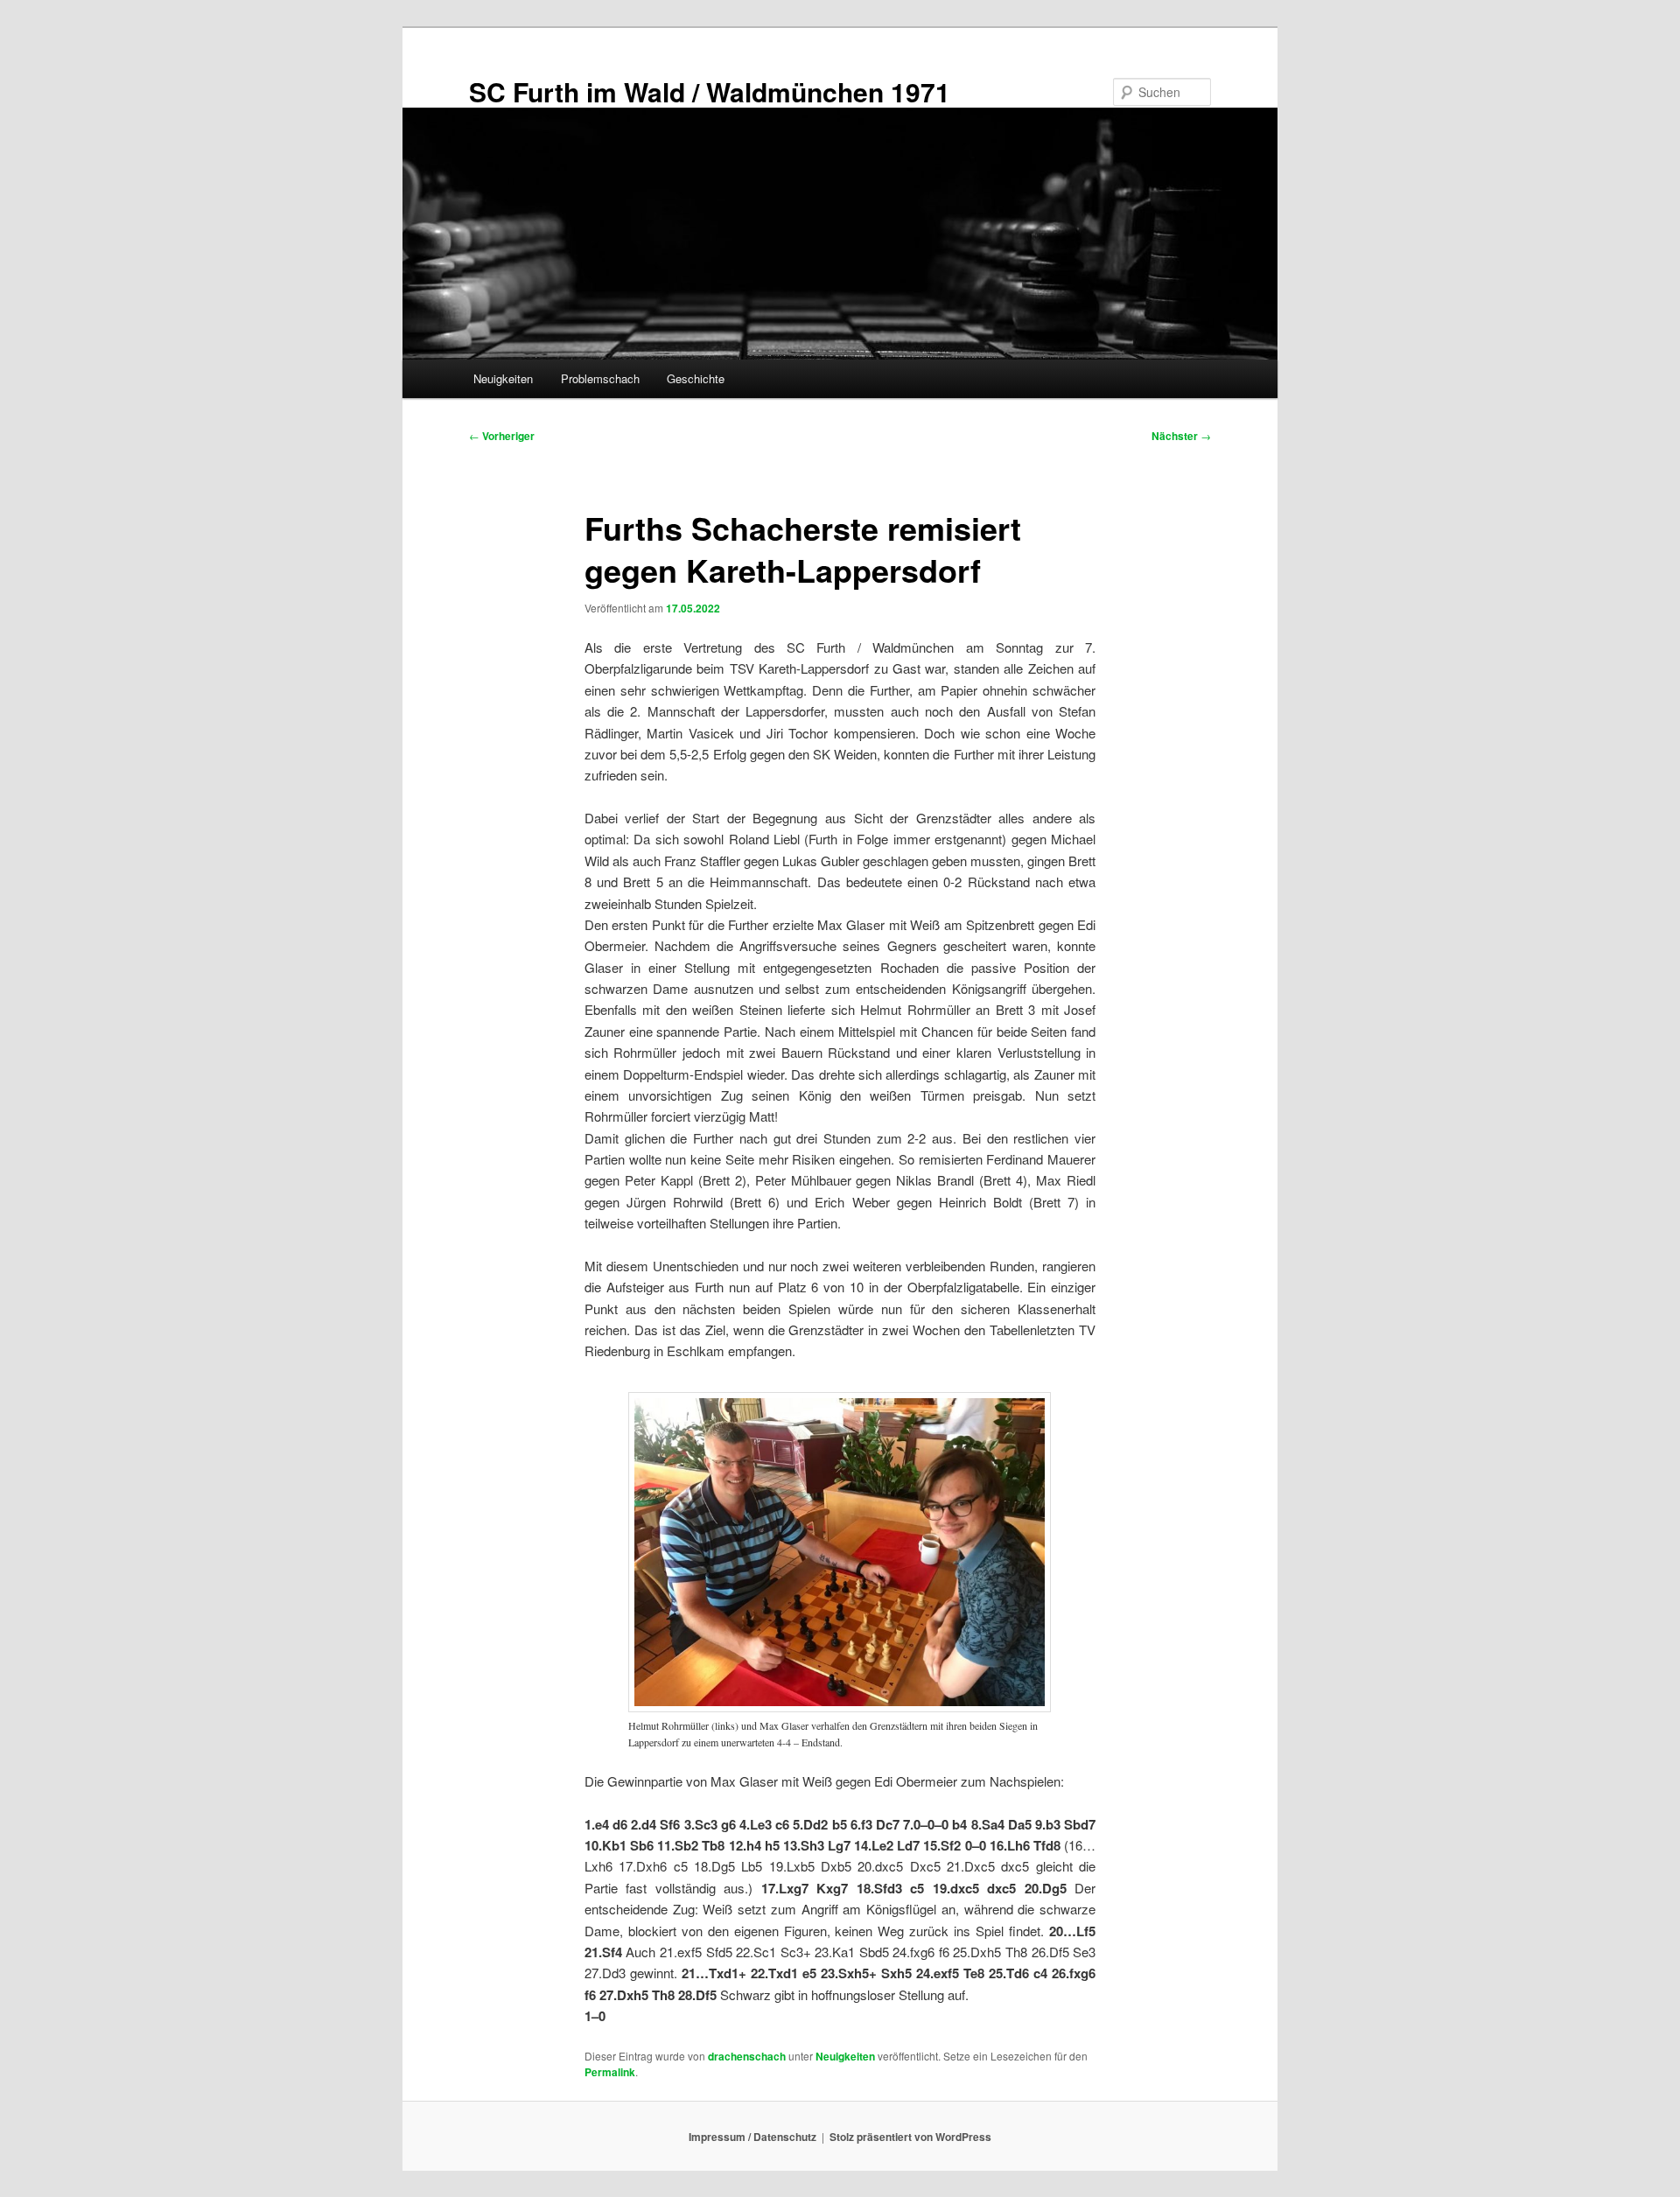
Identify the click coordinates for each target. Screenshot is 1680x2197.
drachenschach (747, 2056)
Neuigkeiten (503, 378)
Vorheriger (502, 436)
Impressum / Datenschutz (752, 2137)
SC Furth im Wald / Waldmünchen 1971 (710, 91)
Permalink (610, 2072)
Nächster (1181, 436)
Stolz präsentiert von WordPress (910, 2137)
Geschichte (696, 378)
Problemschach (600, 378)
